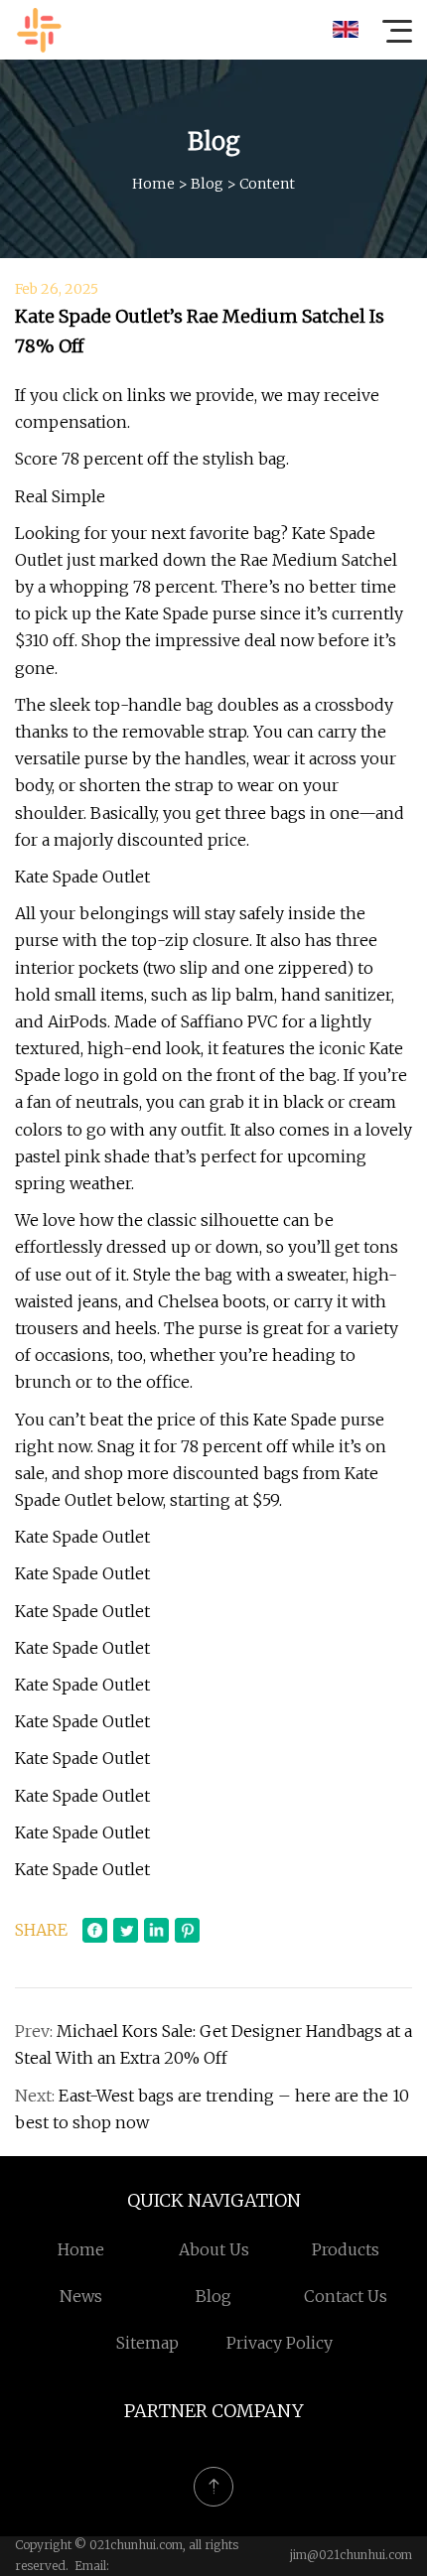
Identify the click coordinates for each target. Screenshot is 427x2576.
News (81, 2296)
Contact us (346, 2296)
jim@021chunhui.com (351, 2555)
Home (153, 184)
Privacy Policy (280, 2343)
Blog (207, 184)
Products (346, 2249)
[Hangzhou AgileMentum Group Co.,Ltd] (39, 30)
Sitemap (147, 2343)
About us (214, 2249)
